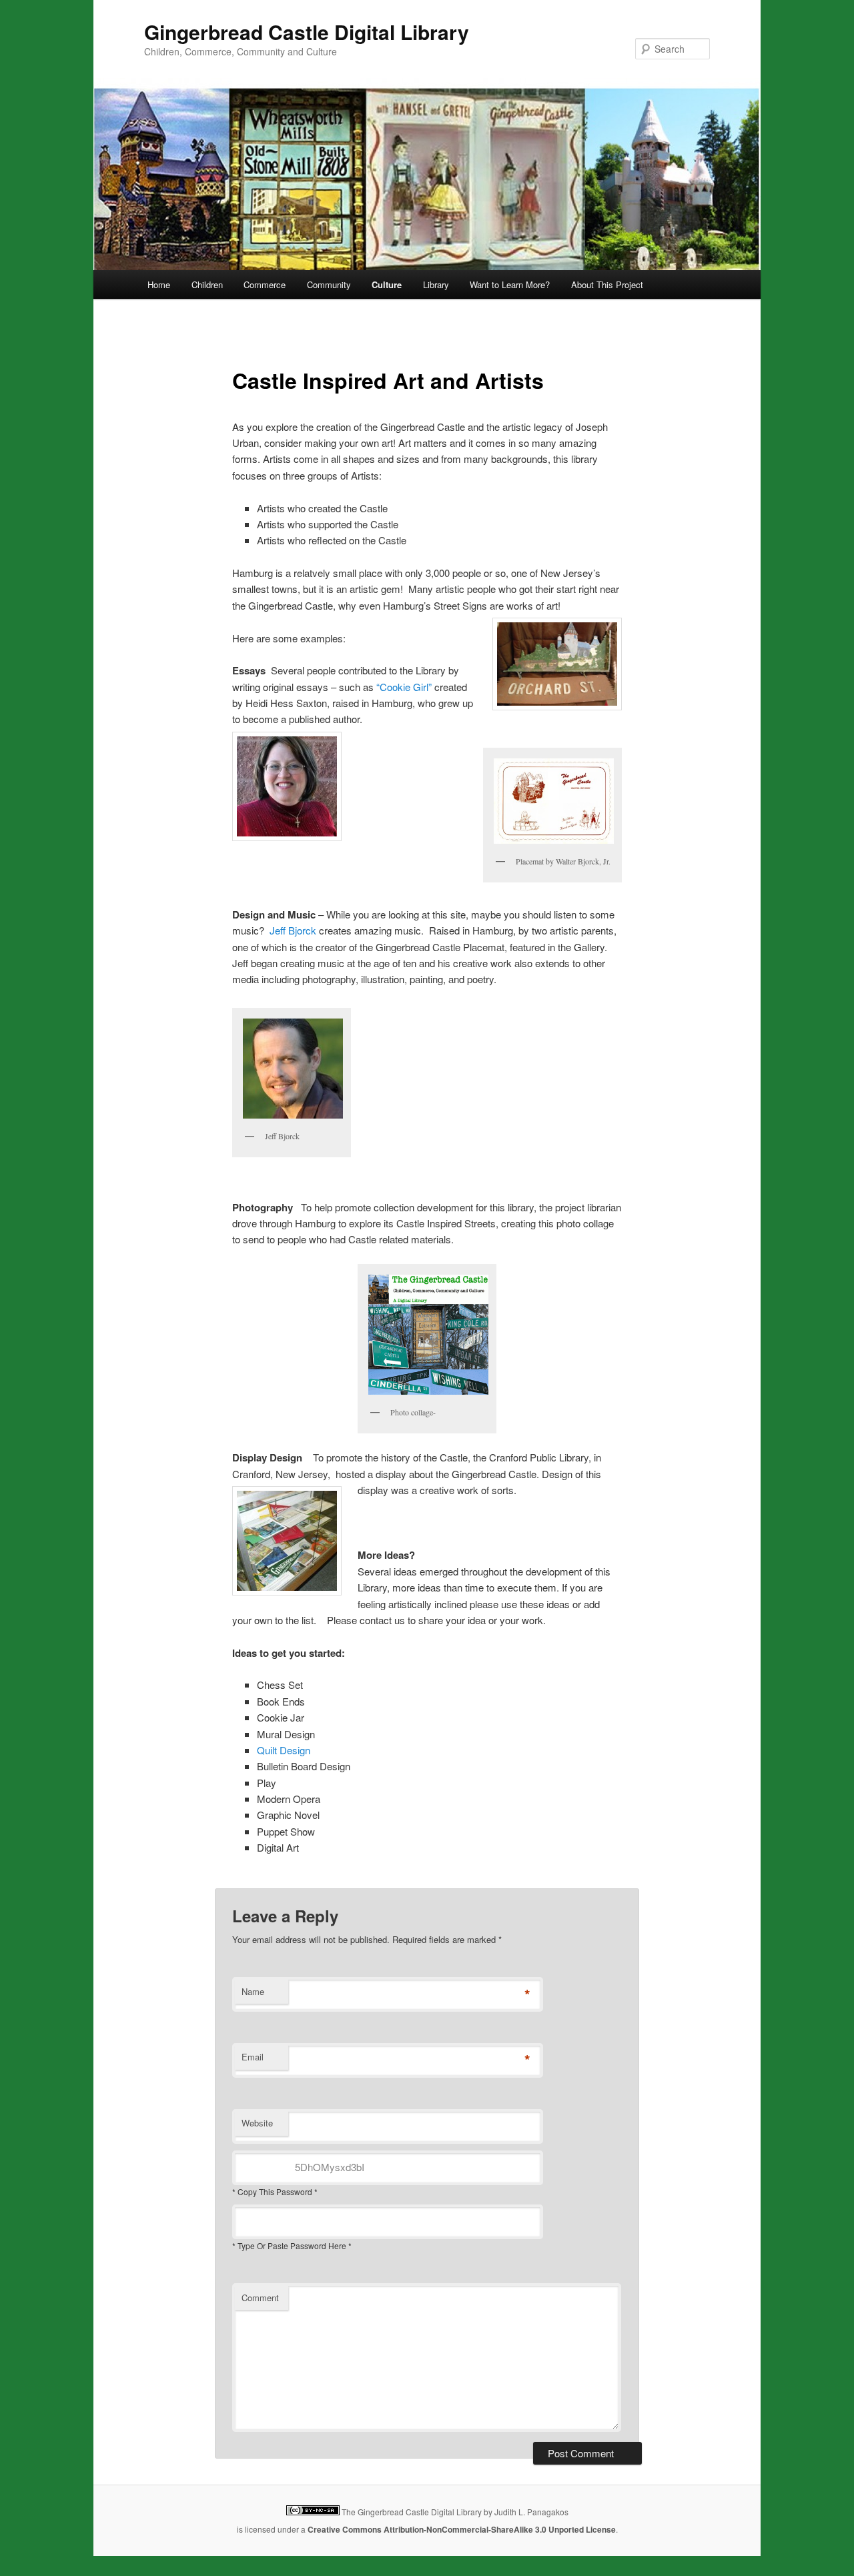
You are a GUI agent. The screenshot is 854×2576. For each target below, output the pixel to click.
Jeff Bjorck (293, 930)
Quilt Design (284, 1750)
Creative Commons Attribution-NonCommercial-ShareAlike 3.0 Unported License (462, 2529)
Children (207, 284)
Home (159, 284)
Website (257, 2123)
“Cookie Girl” (404, 687)
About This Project (607, 284)
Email (253, 2057)
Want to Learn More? (510, 284)
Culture (387, 284)
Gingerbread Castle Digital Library (307, 32)
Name (253, 1991)
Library (436, 284)
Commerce (265, 284)
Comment (260, 2298)
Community (329, 284)
